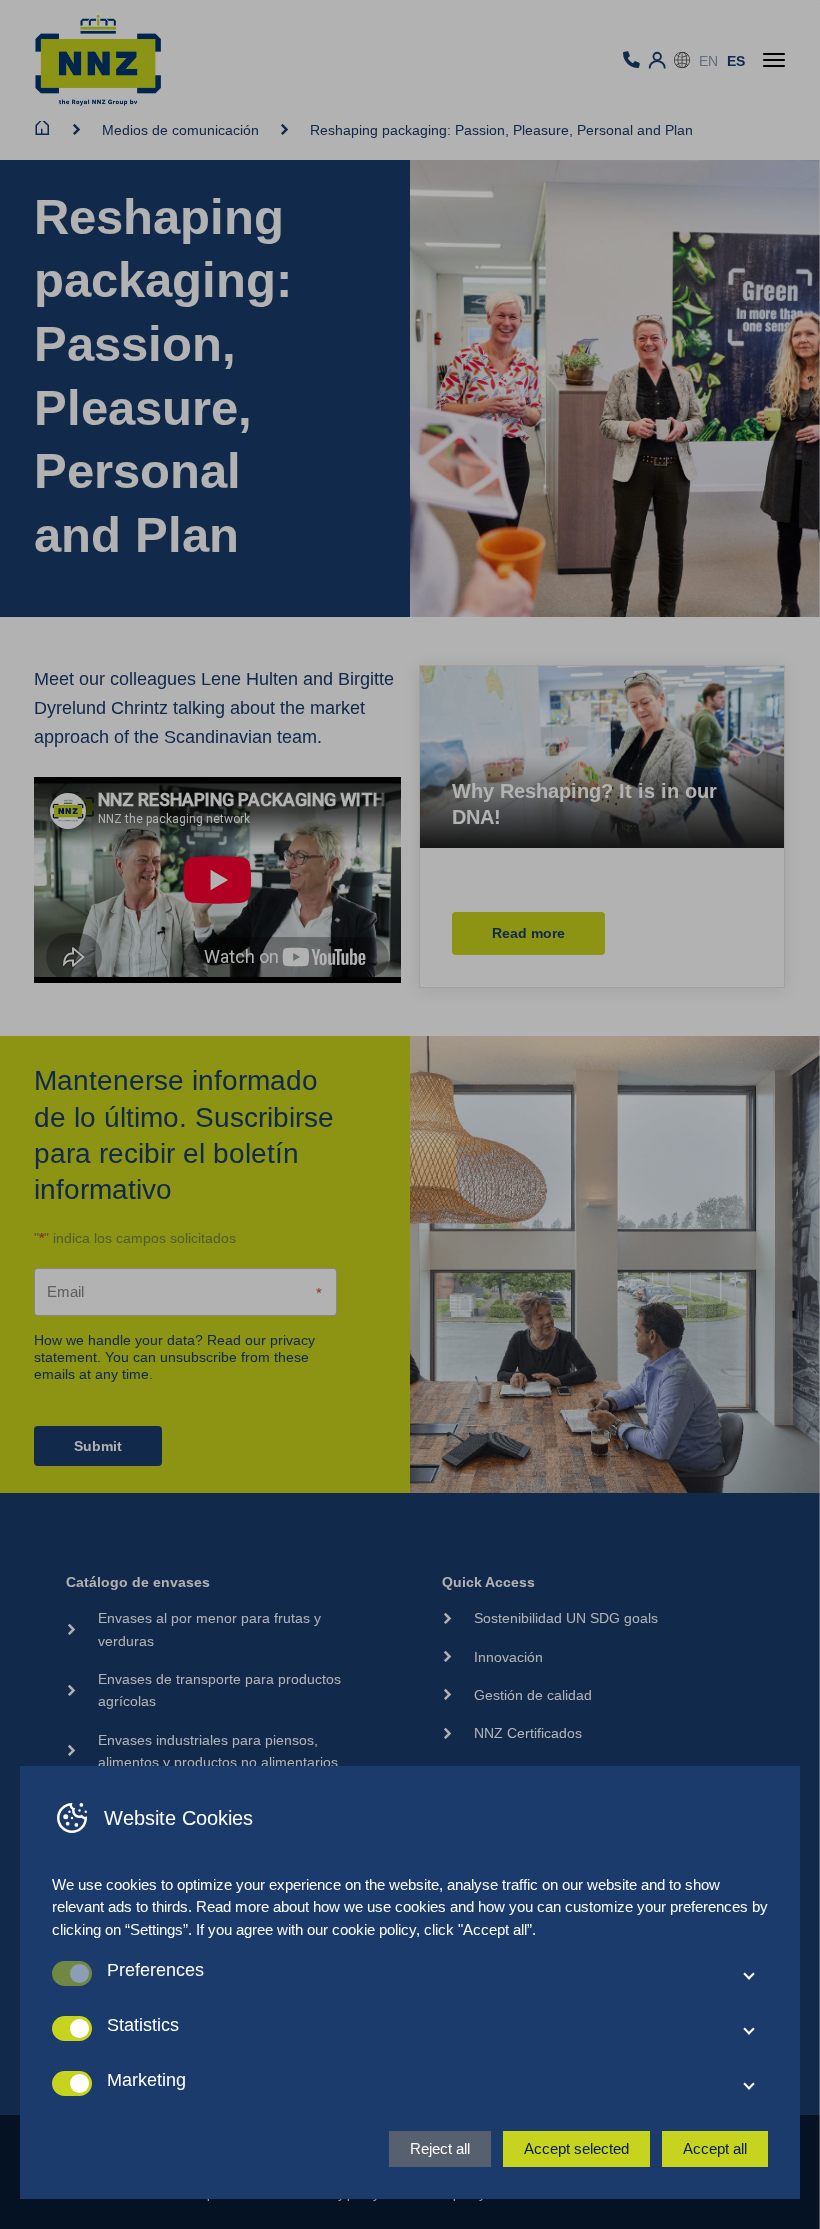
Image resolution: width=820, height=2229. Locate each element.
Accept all (715, 2148)
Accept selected (576, 2148)
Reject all (440, 2148)
